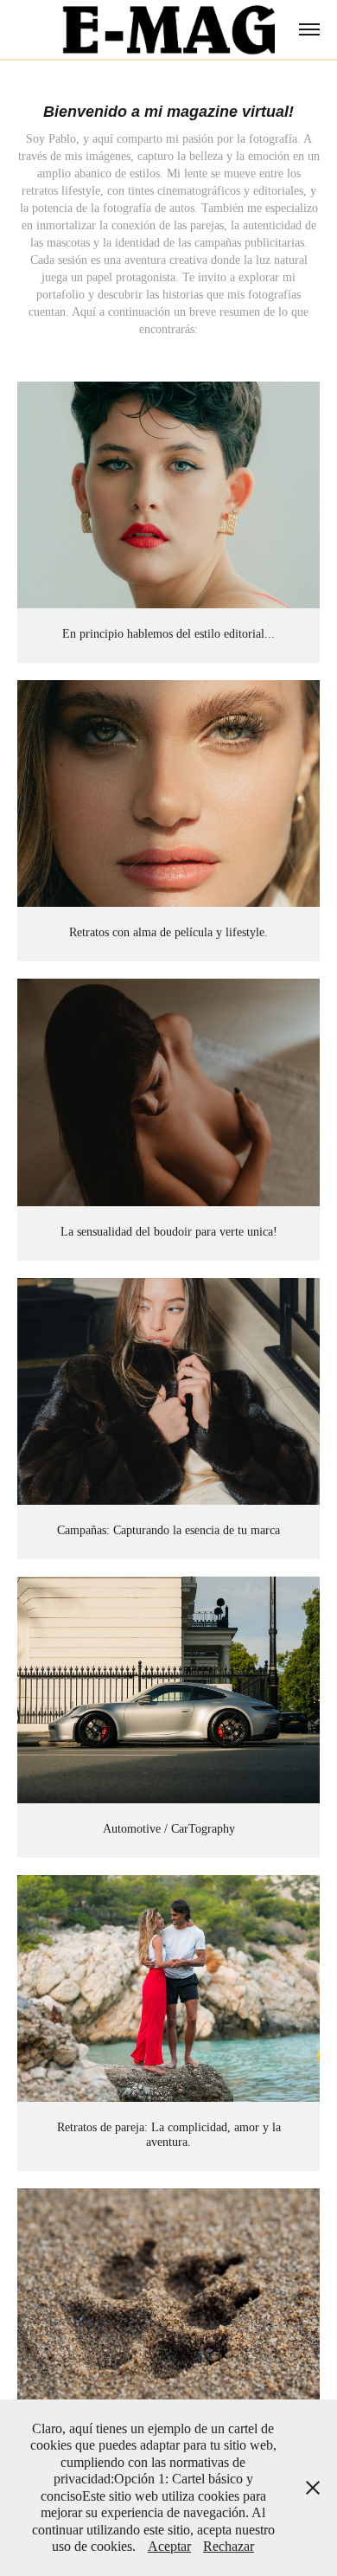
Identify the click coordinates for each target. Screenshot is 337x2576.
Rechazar (229, 2546)
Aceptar (169, 2546)
